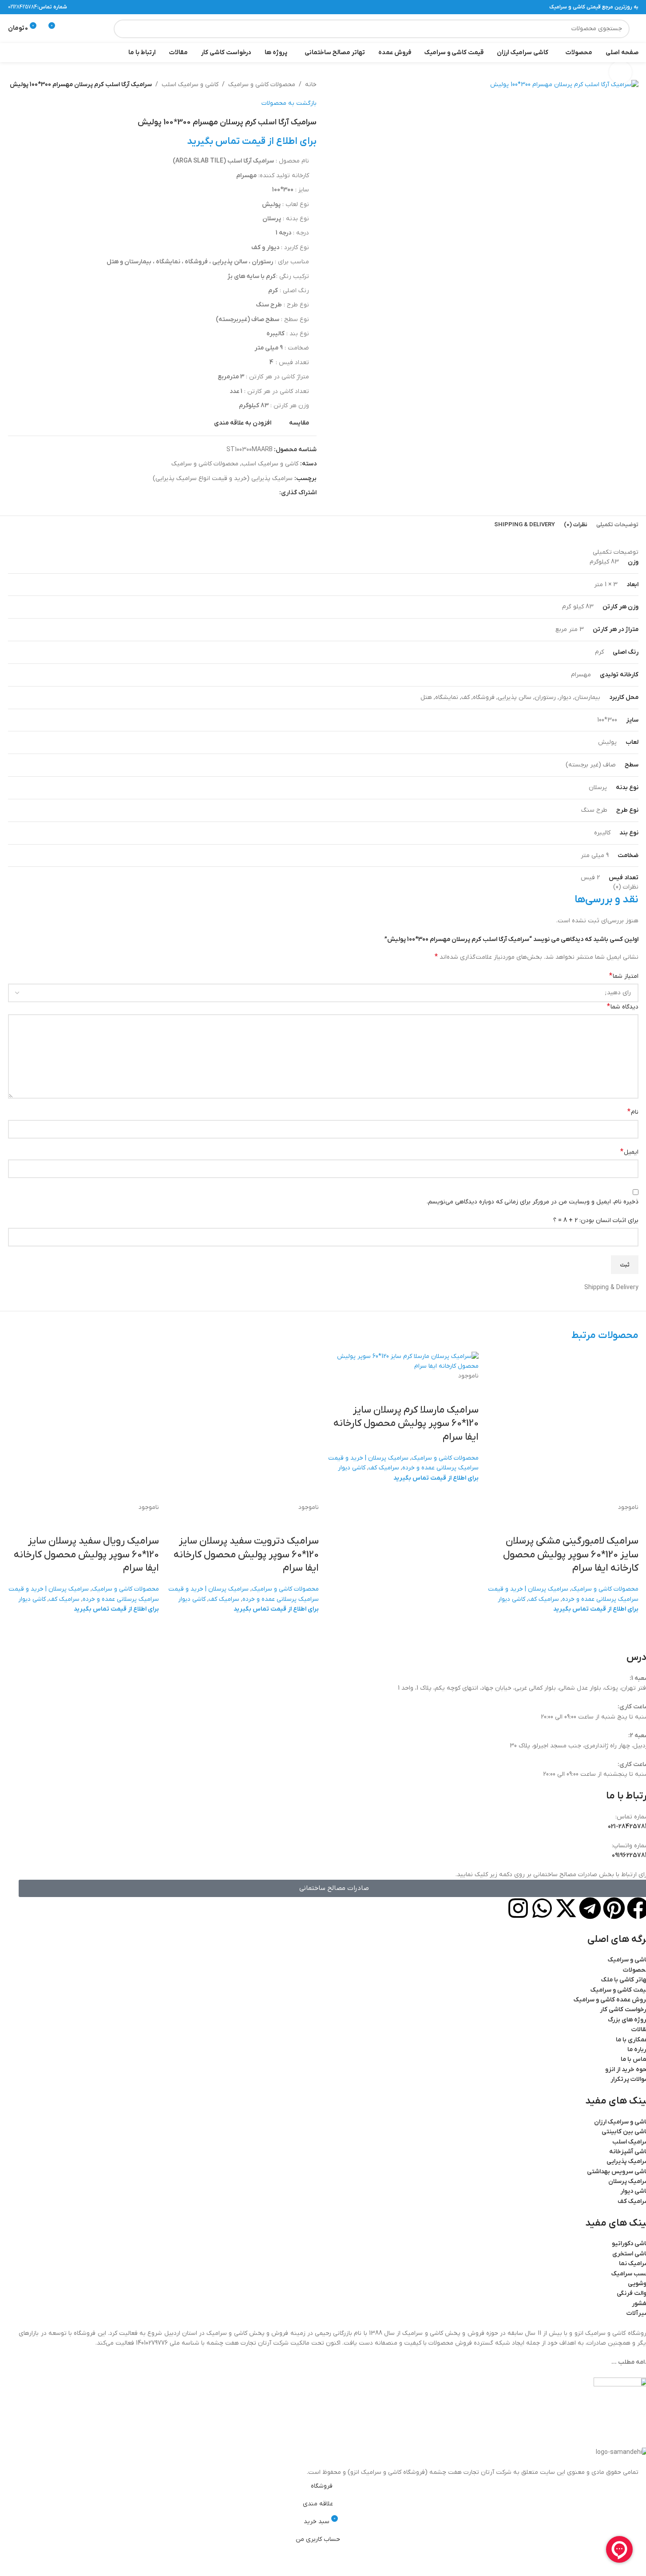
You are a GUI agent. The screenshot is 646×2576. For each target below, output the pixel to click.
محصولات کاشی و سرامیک (605, 1589)
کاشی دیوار (511, 1599)
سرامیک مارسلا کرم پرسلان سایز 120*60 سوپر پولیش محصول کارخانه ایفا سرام (406, 1424)
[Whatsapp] (542, 1908)
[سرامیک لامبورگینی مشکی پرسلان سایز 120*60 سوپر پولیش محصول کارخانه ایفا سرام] (563, 1427)
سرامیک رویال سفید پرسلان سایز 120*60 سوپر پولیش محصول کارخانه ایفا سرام (86, 1555)
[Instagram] (518, 1908)
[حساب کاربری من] (88, 29)
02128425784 (23, 7)
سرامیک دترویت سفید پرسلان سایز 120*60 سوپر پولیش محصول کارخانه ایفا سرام (246, 1555)
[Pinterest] (614, 1908)
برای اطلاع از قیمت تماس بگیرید (596, 1609)
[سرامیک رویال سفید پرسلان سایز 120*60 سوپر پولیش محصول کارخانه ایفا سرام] (83, 1427)
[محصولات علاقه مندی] (72, 29)
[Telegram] (590, 1908)
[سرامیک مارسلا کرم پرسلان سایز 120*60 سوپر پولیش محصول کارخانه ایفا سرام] (403, 1361)
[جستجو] (123, 29)
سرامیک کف (544, 1599)
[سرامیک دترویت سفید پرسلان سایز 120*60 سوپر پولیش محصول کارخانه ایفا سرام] (243, 1427)
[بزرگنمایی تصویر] (620, 72)
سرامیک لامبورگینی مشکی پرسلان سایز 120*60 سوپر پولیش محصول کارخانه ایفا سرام (571, 1555)
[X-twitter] (566, 1908)
